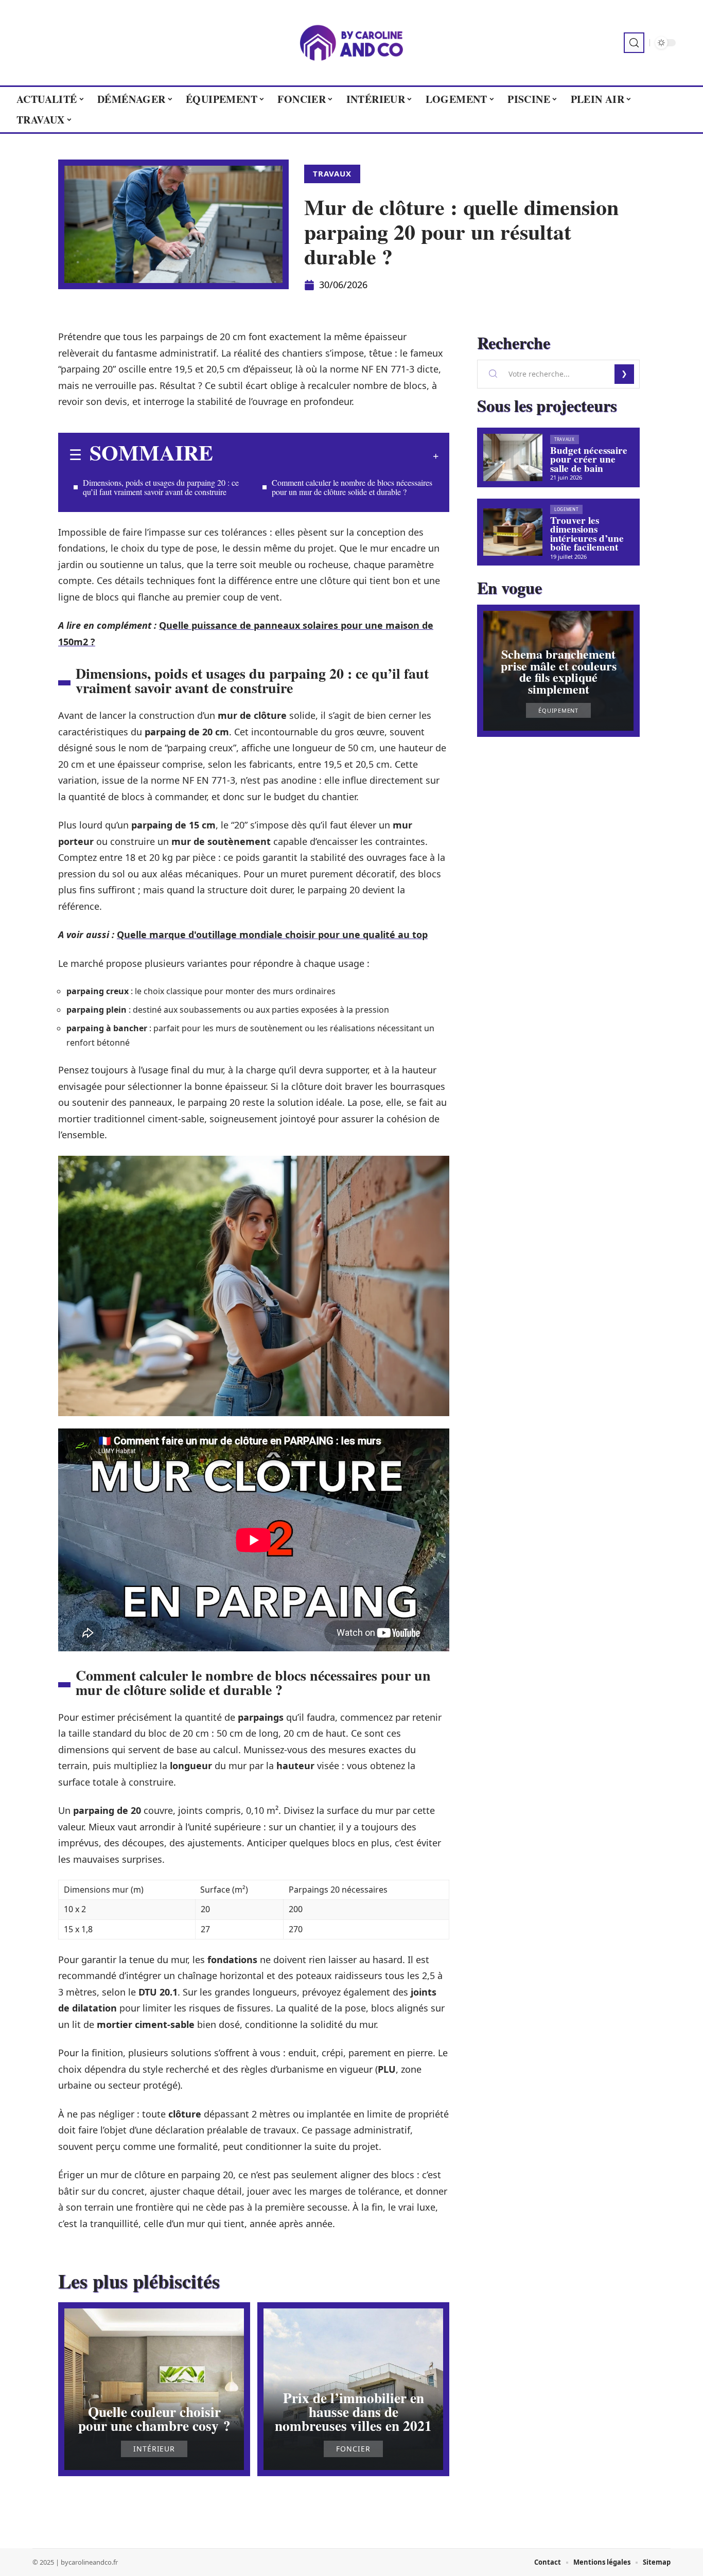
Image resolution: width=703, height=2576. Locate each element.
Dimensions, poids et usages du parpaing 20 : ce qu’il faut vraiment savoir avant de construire (161, 487)
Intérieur (154, 2449)
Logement (566, 509)
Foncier (353, 2449)
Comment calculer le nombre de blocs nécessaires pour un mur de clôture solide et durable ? (352, 487)
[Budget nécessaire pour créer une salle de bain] (513, 457)
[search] (634, 43)
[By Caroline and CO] (351, 43)
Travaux (332, 173)
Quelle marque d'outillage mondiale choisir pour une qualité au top (272, 934)
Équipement (558, 710)
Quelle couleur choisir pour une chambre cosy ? (154, 2419)
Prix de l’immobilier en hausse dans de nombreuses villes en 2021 (353, 2412)
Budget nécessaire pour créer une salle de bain (589, 459)
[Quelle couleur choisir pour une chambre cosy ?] (154, 2389)
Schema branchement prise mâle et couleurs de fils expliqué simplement (559, 671)
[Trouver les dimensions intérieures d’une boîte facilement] (513, 532)
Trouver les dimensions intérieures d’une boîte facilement (587, 534)
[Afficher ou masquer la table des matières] (326, 456)
